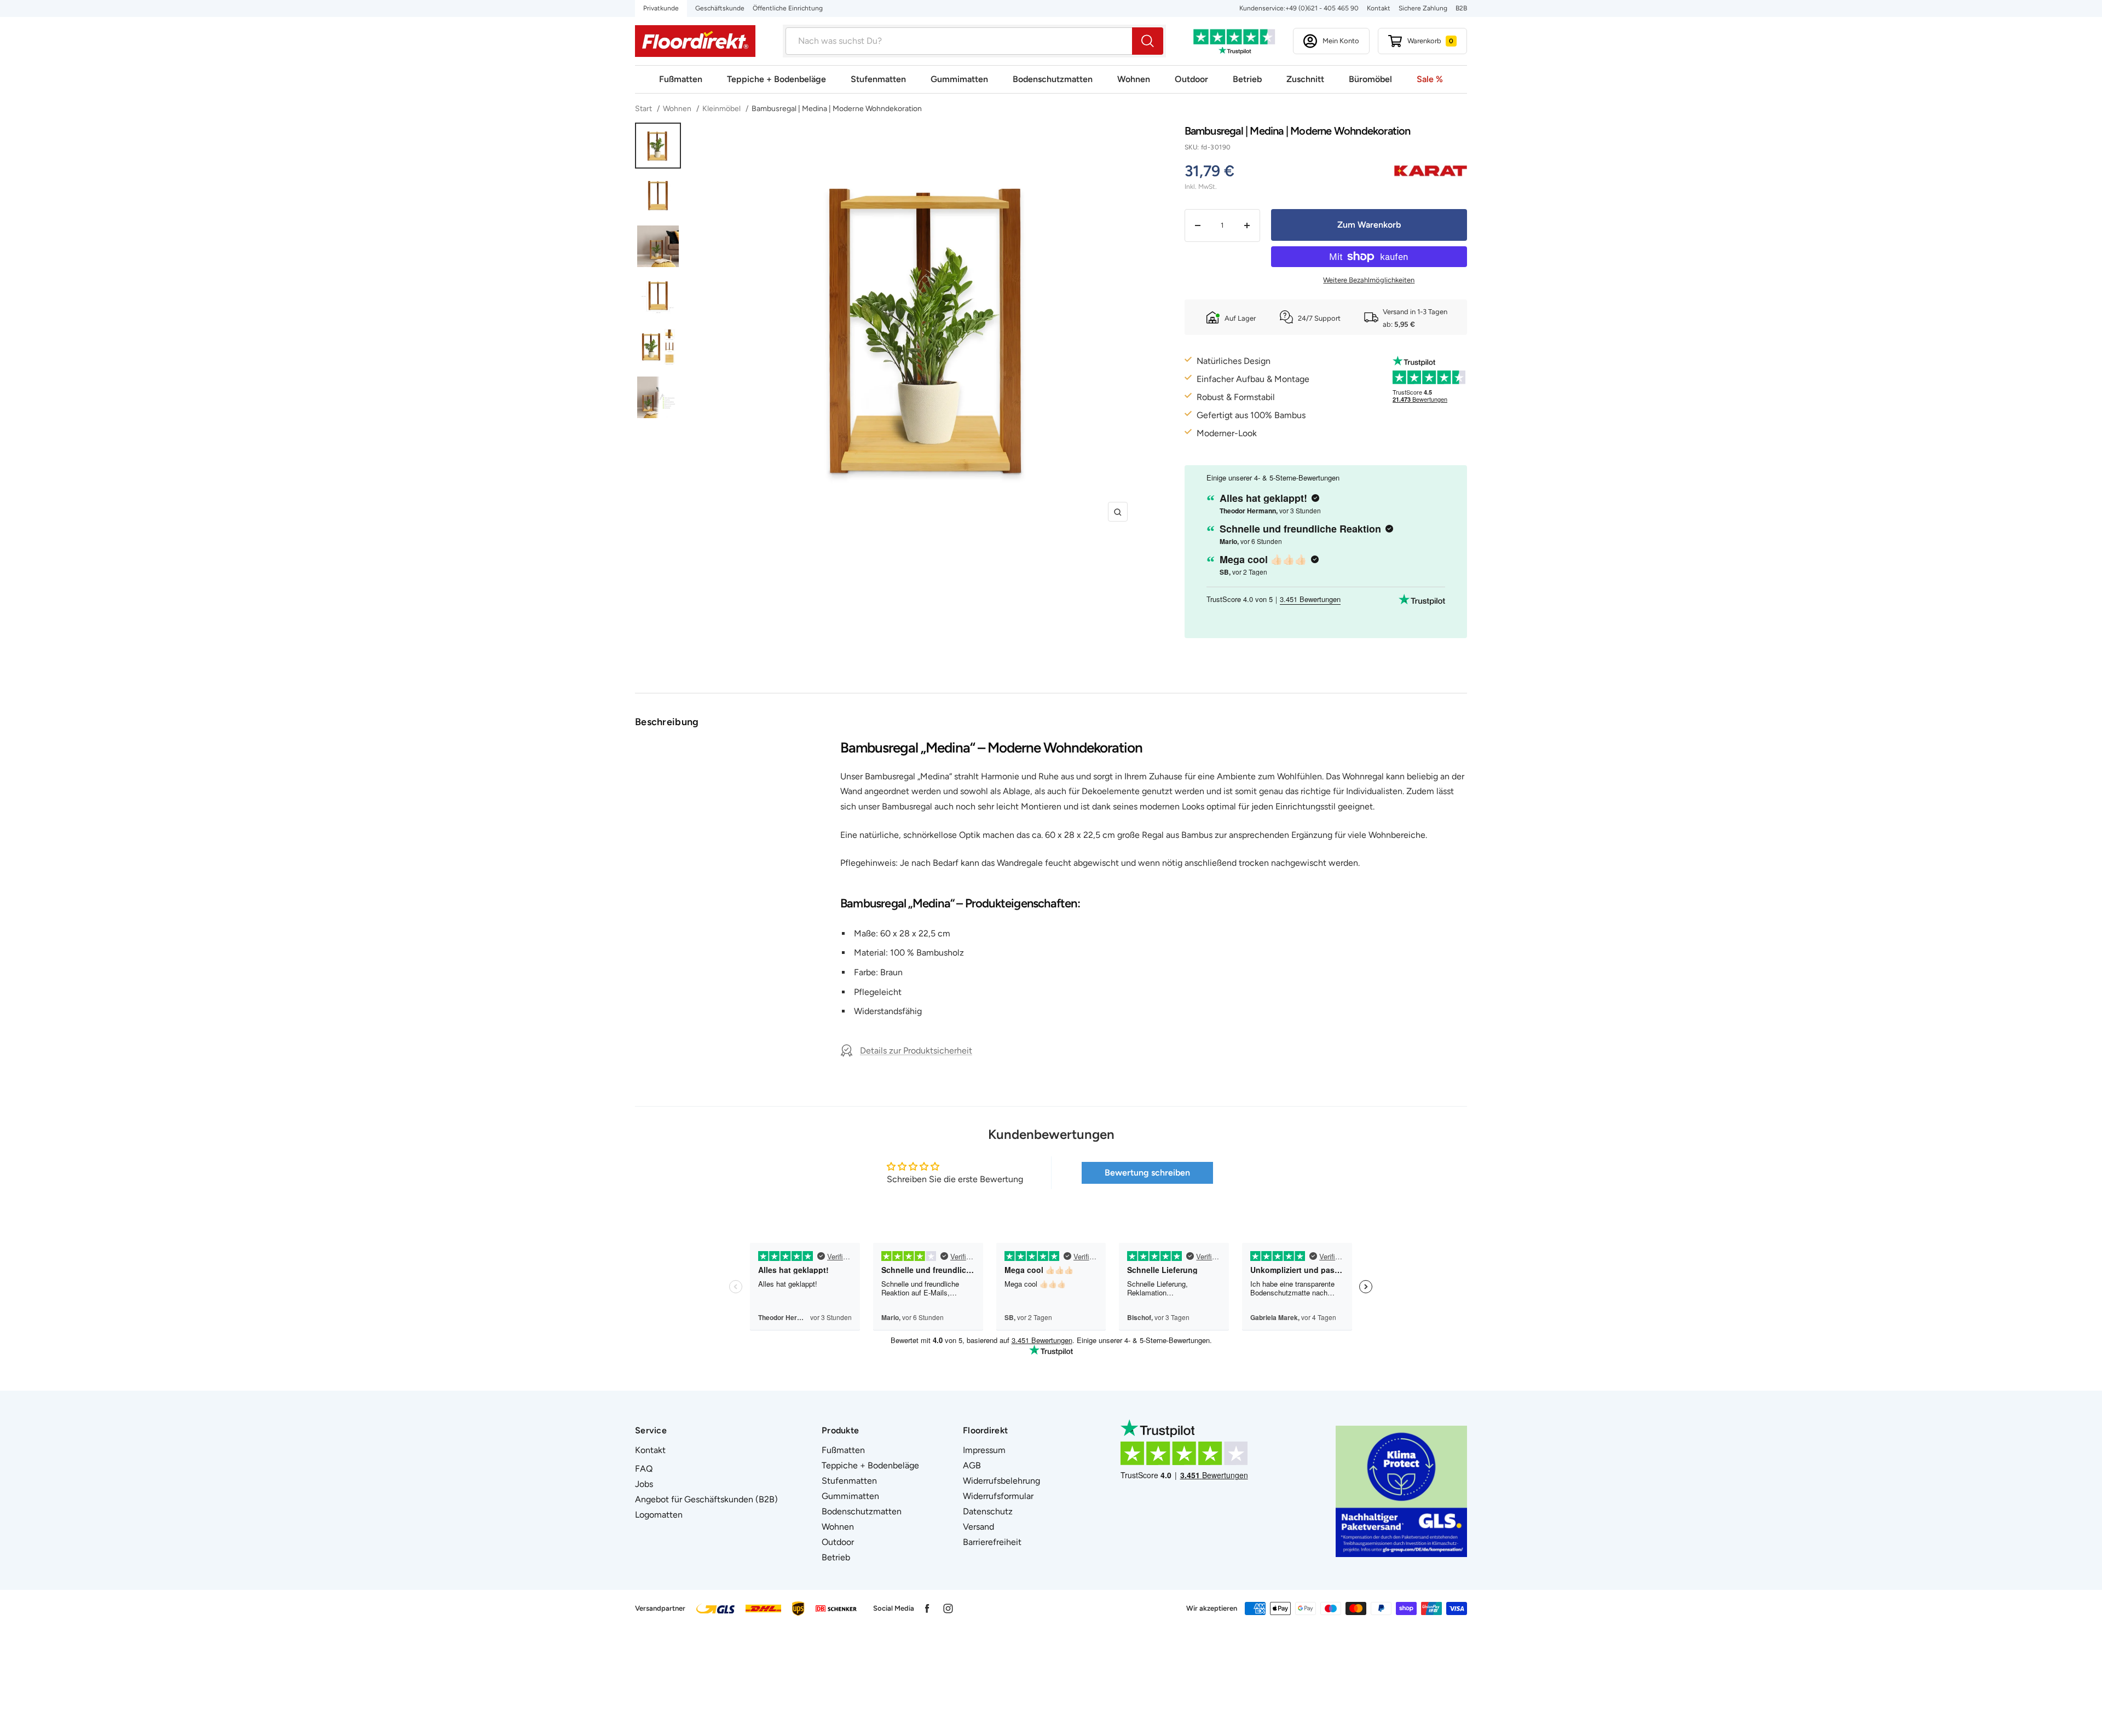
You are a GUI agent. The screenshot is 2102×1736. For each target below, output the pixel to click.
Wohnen (1134, 79)
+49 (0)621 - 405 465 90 (1322, 8)
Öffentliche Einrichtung (788, 8)
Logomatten (659, 1515)
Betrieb (1247, 79)
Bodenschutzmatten (1053, 79)
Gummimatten (959, 79)
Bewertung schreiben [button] (1147, 1173)
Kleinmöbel (721, 109)
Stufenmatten (878, 79)
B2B (1461, 8)
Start (644, 109)
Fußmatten (681, 79)
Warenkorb (1430, 41)
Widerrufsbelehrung (1001, 1481)
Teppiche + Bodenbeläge (776, 79)
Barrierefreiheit (992, 1542)
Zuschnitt (1305, 79)
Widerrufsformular (998, 1496)
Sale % (1430, 79)
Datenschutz (988, 1511)
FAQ (644, 1469)
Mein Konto (1341, 41)
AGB (972, 1465)
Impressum (984, 1450)
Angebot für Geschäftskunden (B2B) (706, 1499)
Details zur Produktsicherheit (916, 1051)
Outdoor (1191, 79)
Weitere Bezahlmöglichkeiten (1369, 280)
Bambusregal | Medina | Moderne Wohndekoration (837, 109)
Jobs (644, 1484)
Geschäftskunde (720, 8)
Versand (978, 1527)
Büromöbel (1370, 79)
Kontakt (1379, 8)
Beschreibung (667, 722)
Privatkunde (661, 8)
